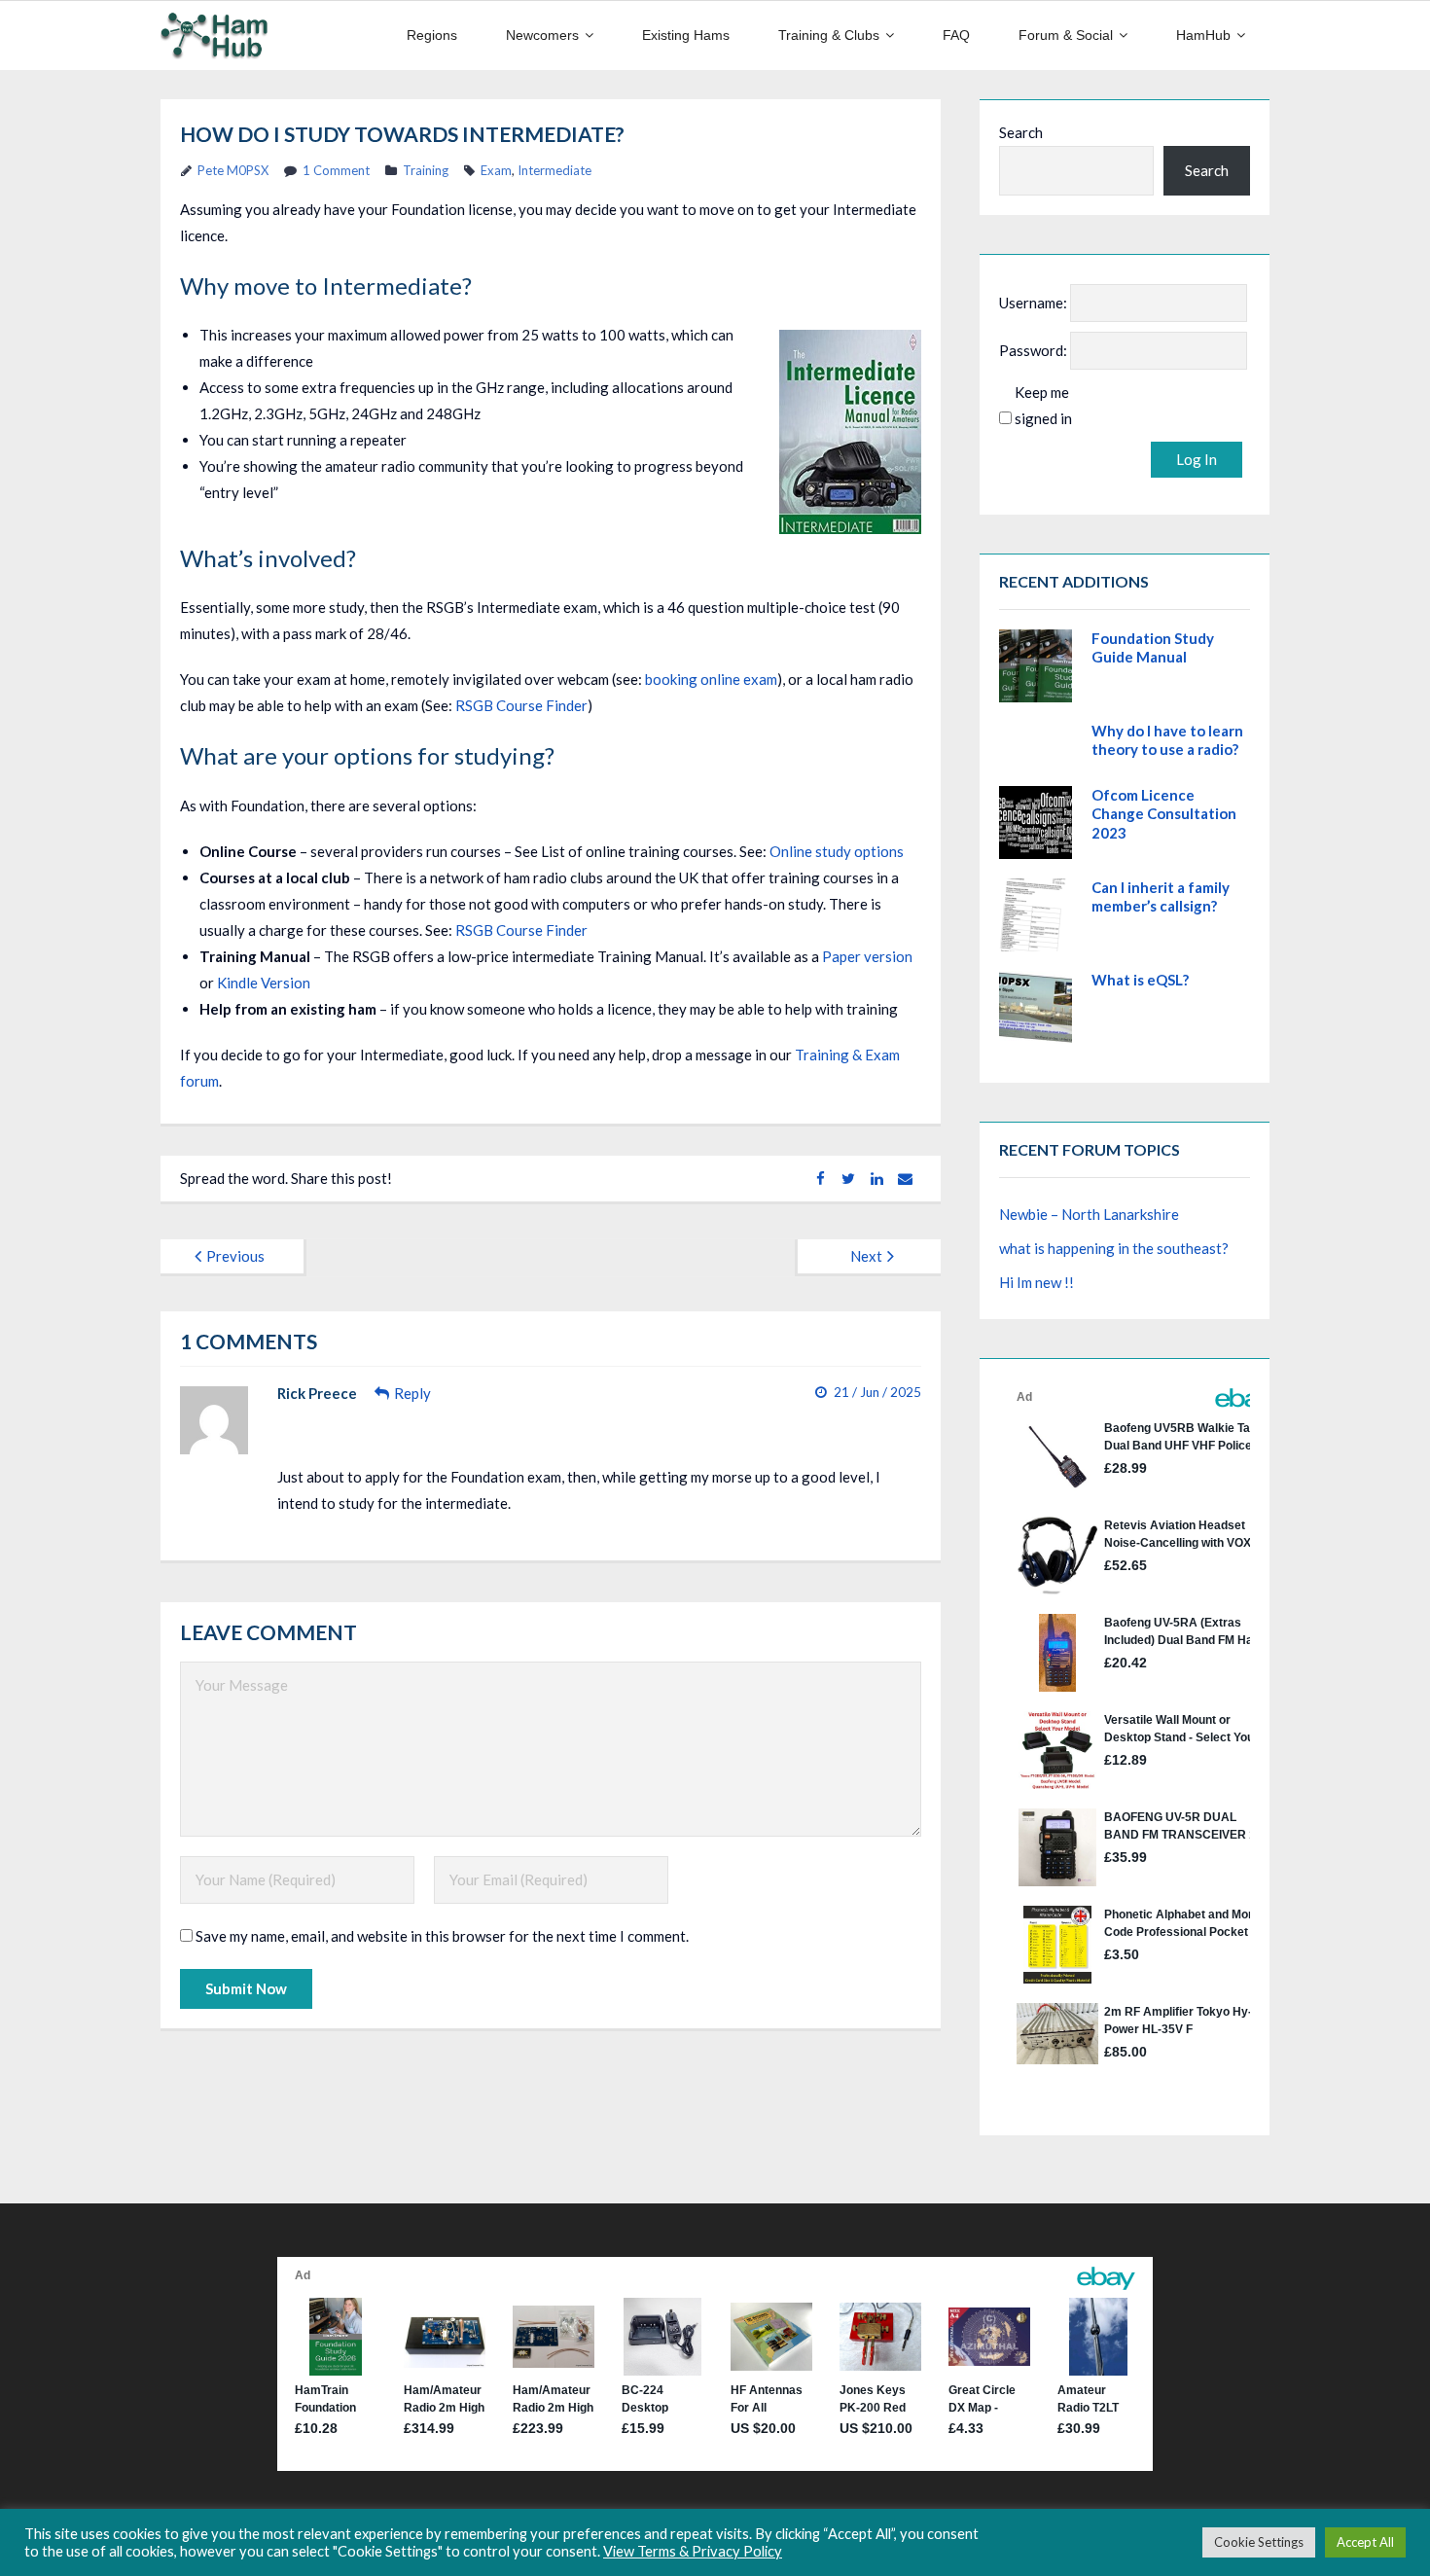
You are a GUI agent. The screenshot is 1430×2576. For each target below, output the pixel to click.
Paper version (867, 956)
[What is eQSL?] (1036, 1007)
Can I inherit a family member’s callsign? (1161, 897)
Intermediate (554, 170)
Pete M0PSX (233, 170)
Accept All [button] (1365, 2542)
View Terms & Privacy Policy (693, 2551)
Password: (1033, 350)
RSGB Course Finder (521, 705)
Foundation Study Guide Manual (1153, 648)
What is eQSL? (1140, 980)
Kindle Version (264, 983)
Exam (496, 170)
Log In (1197, 459)
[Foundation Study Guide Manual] (1036, 666)
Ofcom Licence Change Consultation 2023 (1164, 814)
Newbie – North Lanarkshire (1089, 1214)
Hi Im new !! (1037, 1282)
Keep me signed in (1043, 405)
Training (426, 170)
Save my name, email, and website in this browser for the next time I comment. (442, 1936)
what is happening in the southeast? (1114, 1248)
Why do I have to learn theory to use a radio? (1167, 740)
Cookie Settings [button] (1259, 2542)
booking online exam (711, 679)
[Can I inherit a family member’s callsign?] (1036, 915)
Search (1021, 132)
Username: (1033, 303)
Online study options (837, 851)
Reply (412, 1393)
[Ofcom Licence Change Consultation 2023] (1036, 823)
